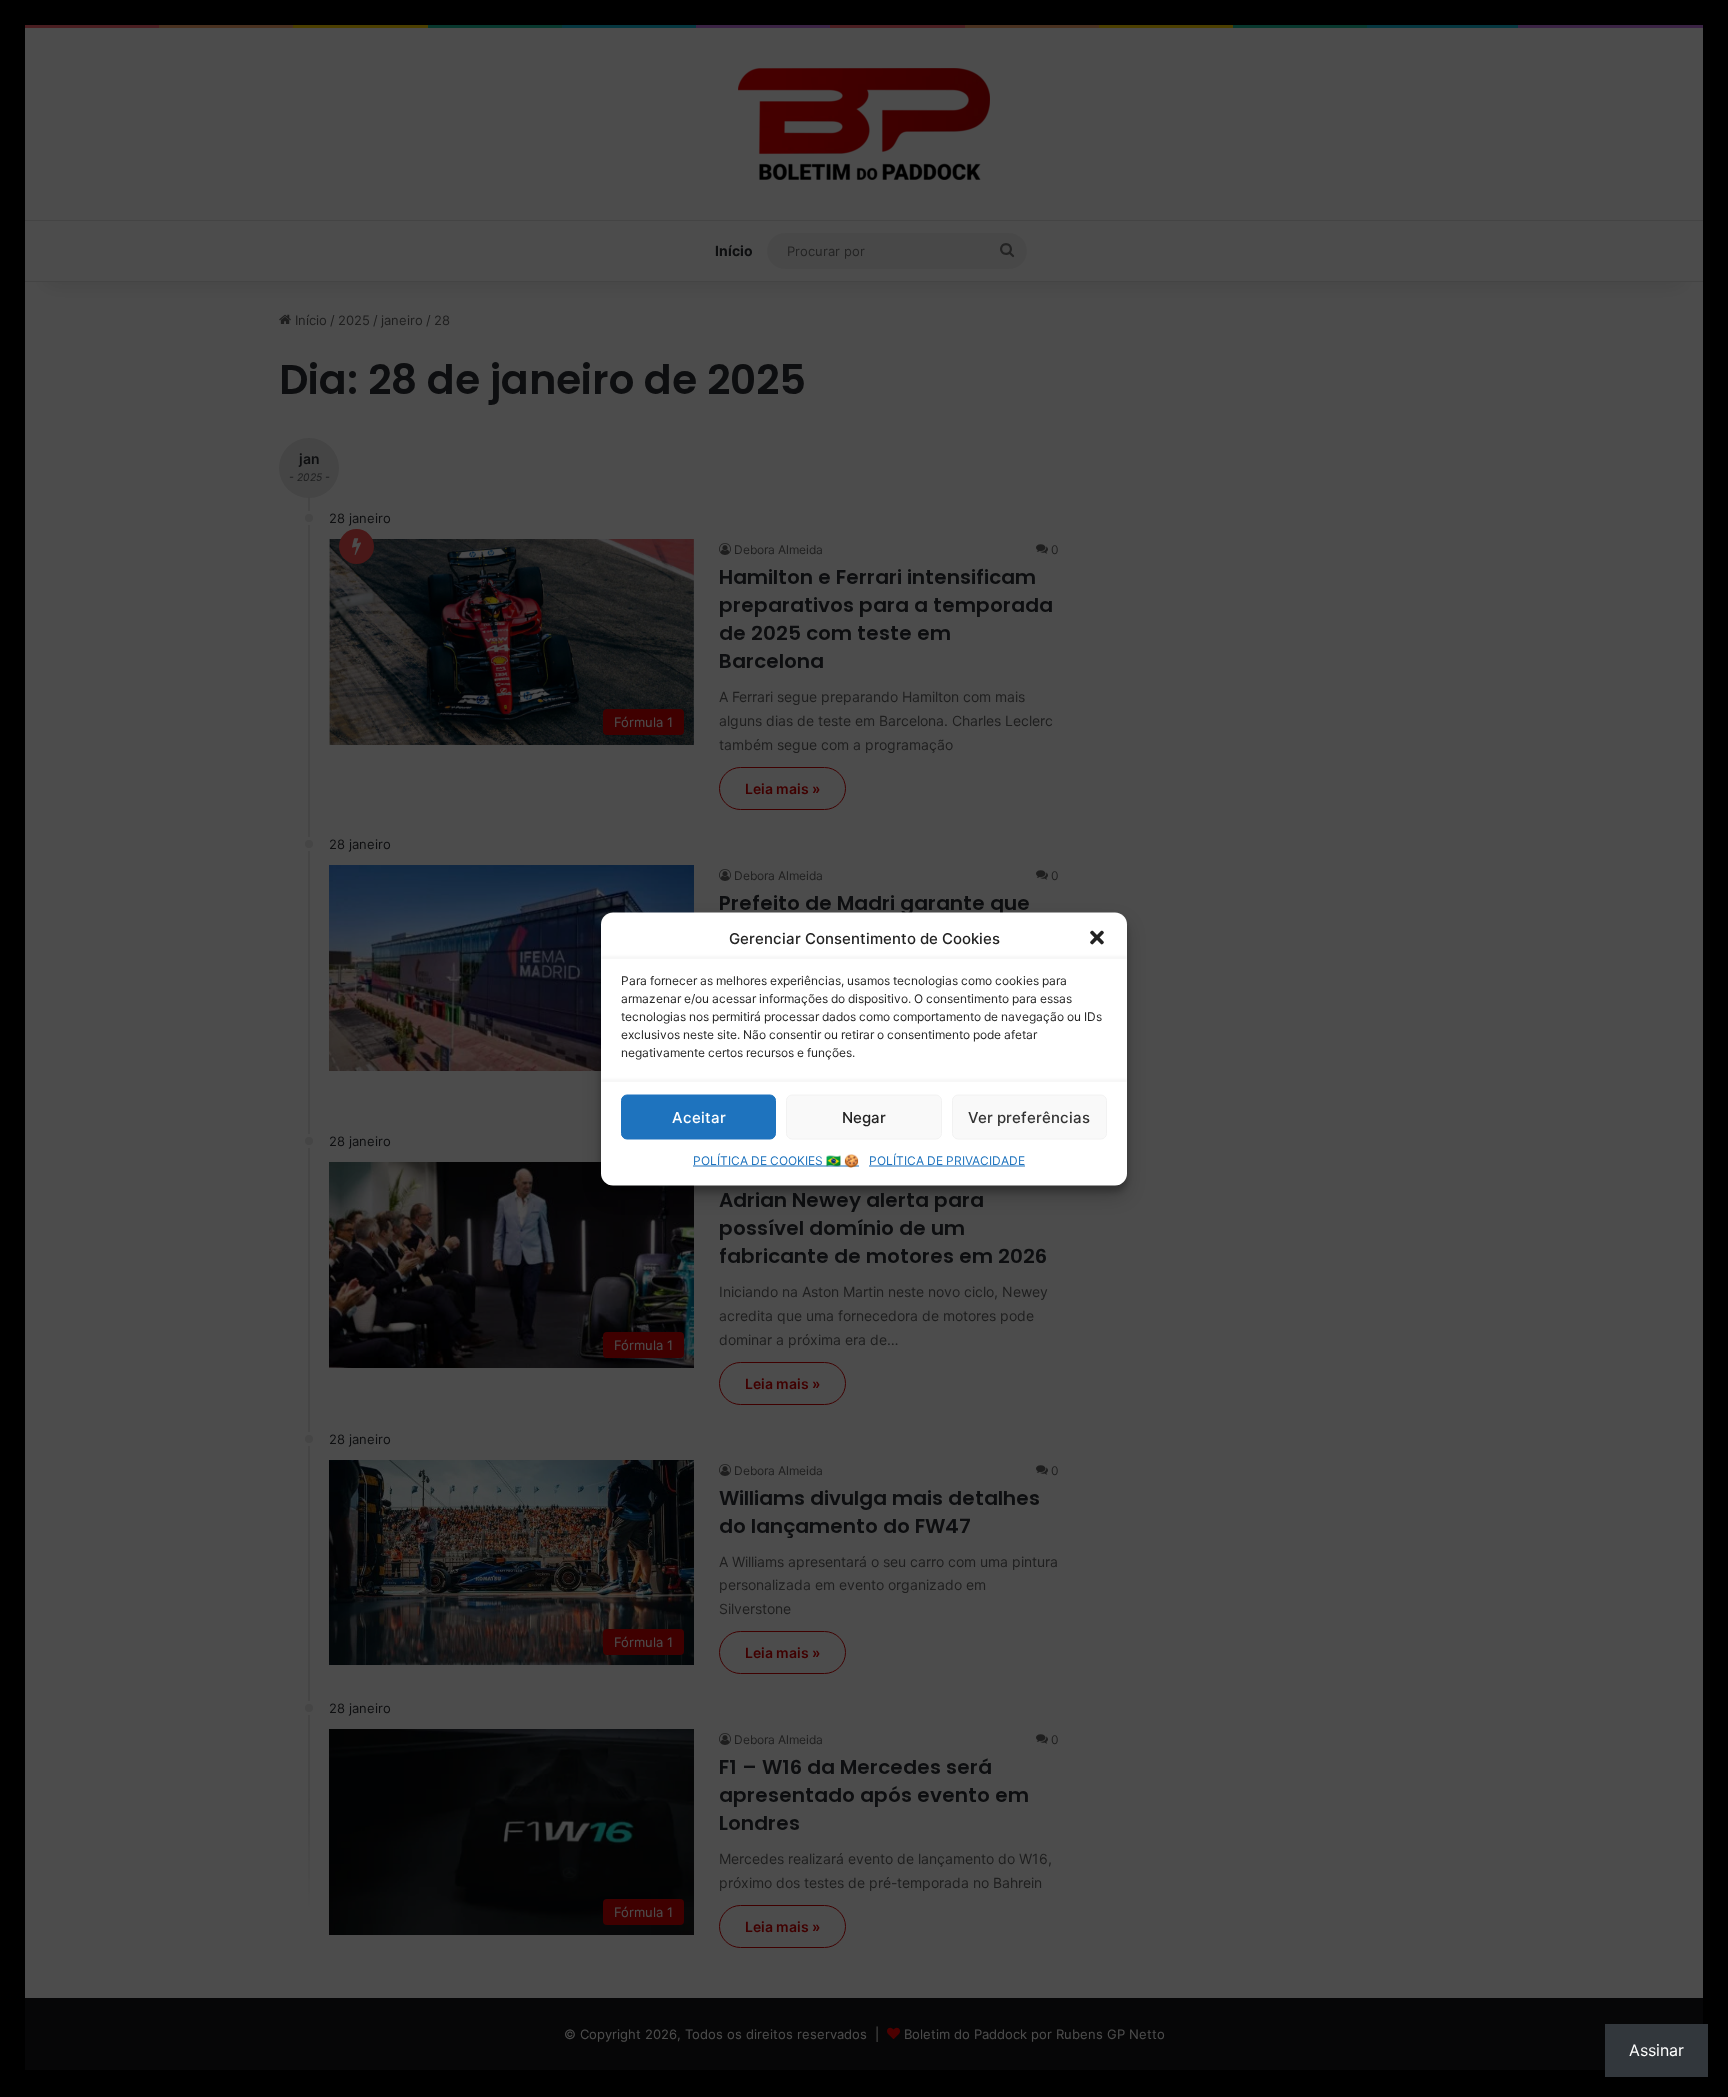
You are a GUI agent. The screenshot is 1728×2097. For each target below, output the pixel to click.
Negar (864, 1116)
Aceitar (699, 1116)
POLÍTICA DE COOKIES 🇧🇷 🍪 (776, 1159)
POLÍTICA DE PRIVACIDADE (947, 1159)
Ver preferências (1029, 1116)
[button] (1097, 938)
